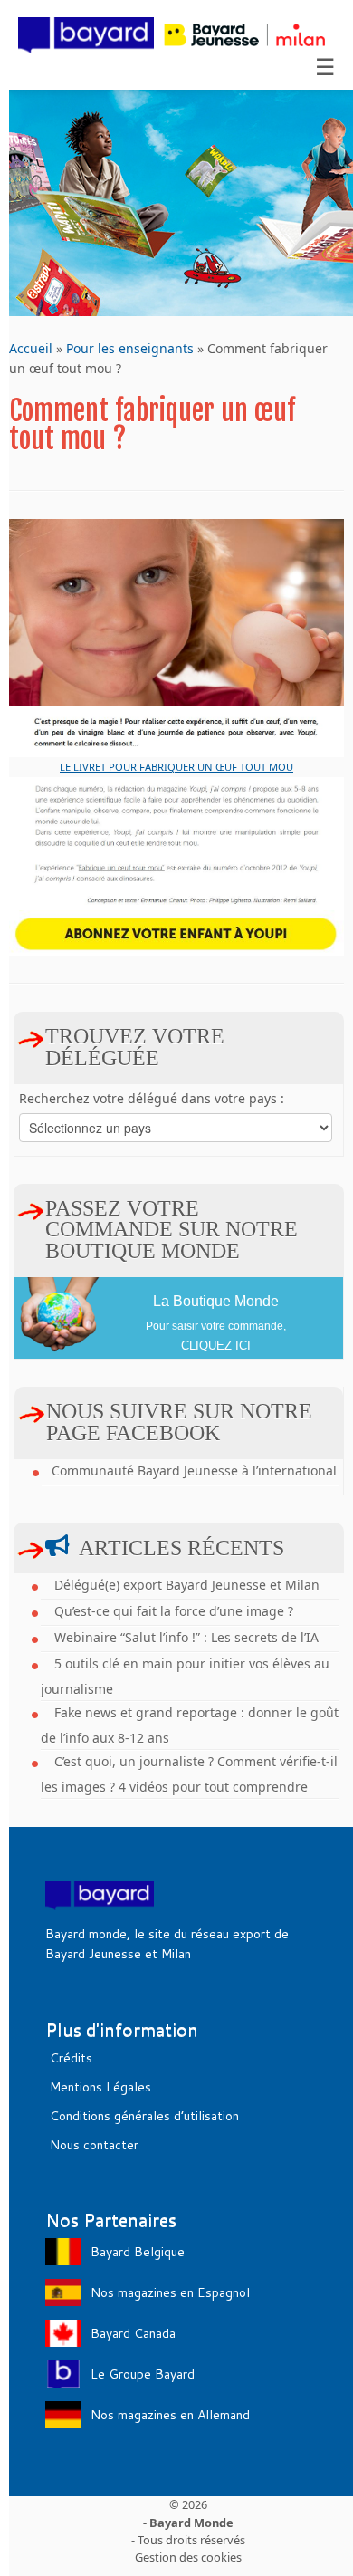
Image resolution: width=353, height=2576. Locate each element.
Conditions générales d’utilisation (144, 2116)
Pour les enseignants (130, 348)
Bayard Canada (133, 2333)
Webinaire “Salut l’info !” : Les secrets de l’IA (186, 1637)
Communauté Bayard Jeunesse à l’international (194, 1471)
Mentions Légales (100, 2087)
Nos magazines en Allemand (170, 2415)
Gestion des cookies (188, 2557)
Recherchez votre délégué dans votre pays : (152, 1098)
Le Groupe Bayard (143, 2374)
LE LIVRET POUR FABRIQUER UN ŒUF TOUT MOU (176, 767)
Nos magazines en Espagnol (170, 2292)
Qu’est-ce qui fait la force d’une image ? (174, 1611)
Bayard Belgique (138, 2252)
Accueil (31, 348)
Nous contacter (94, 2145)
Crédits (71, 2058)
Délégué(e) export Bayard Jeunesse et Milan (187, 1585)
